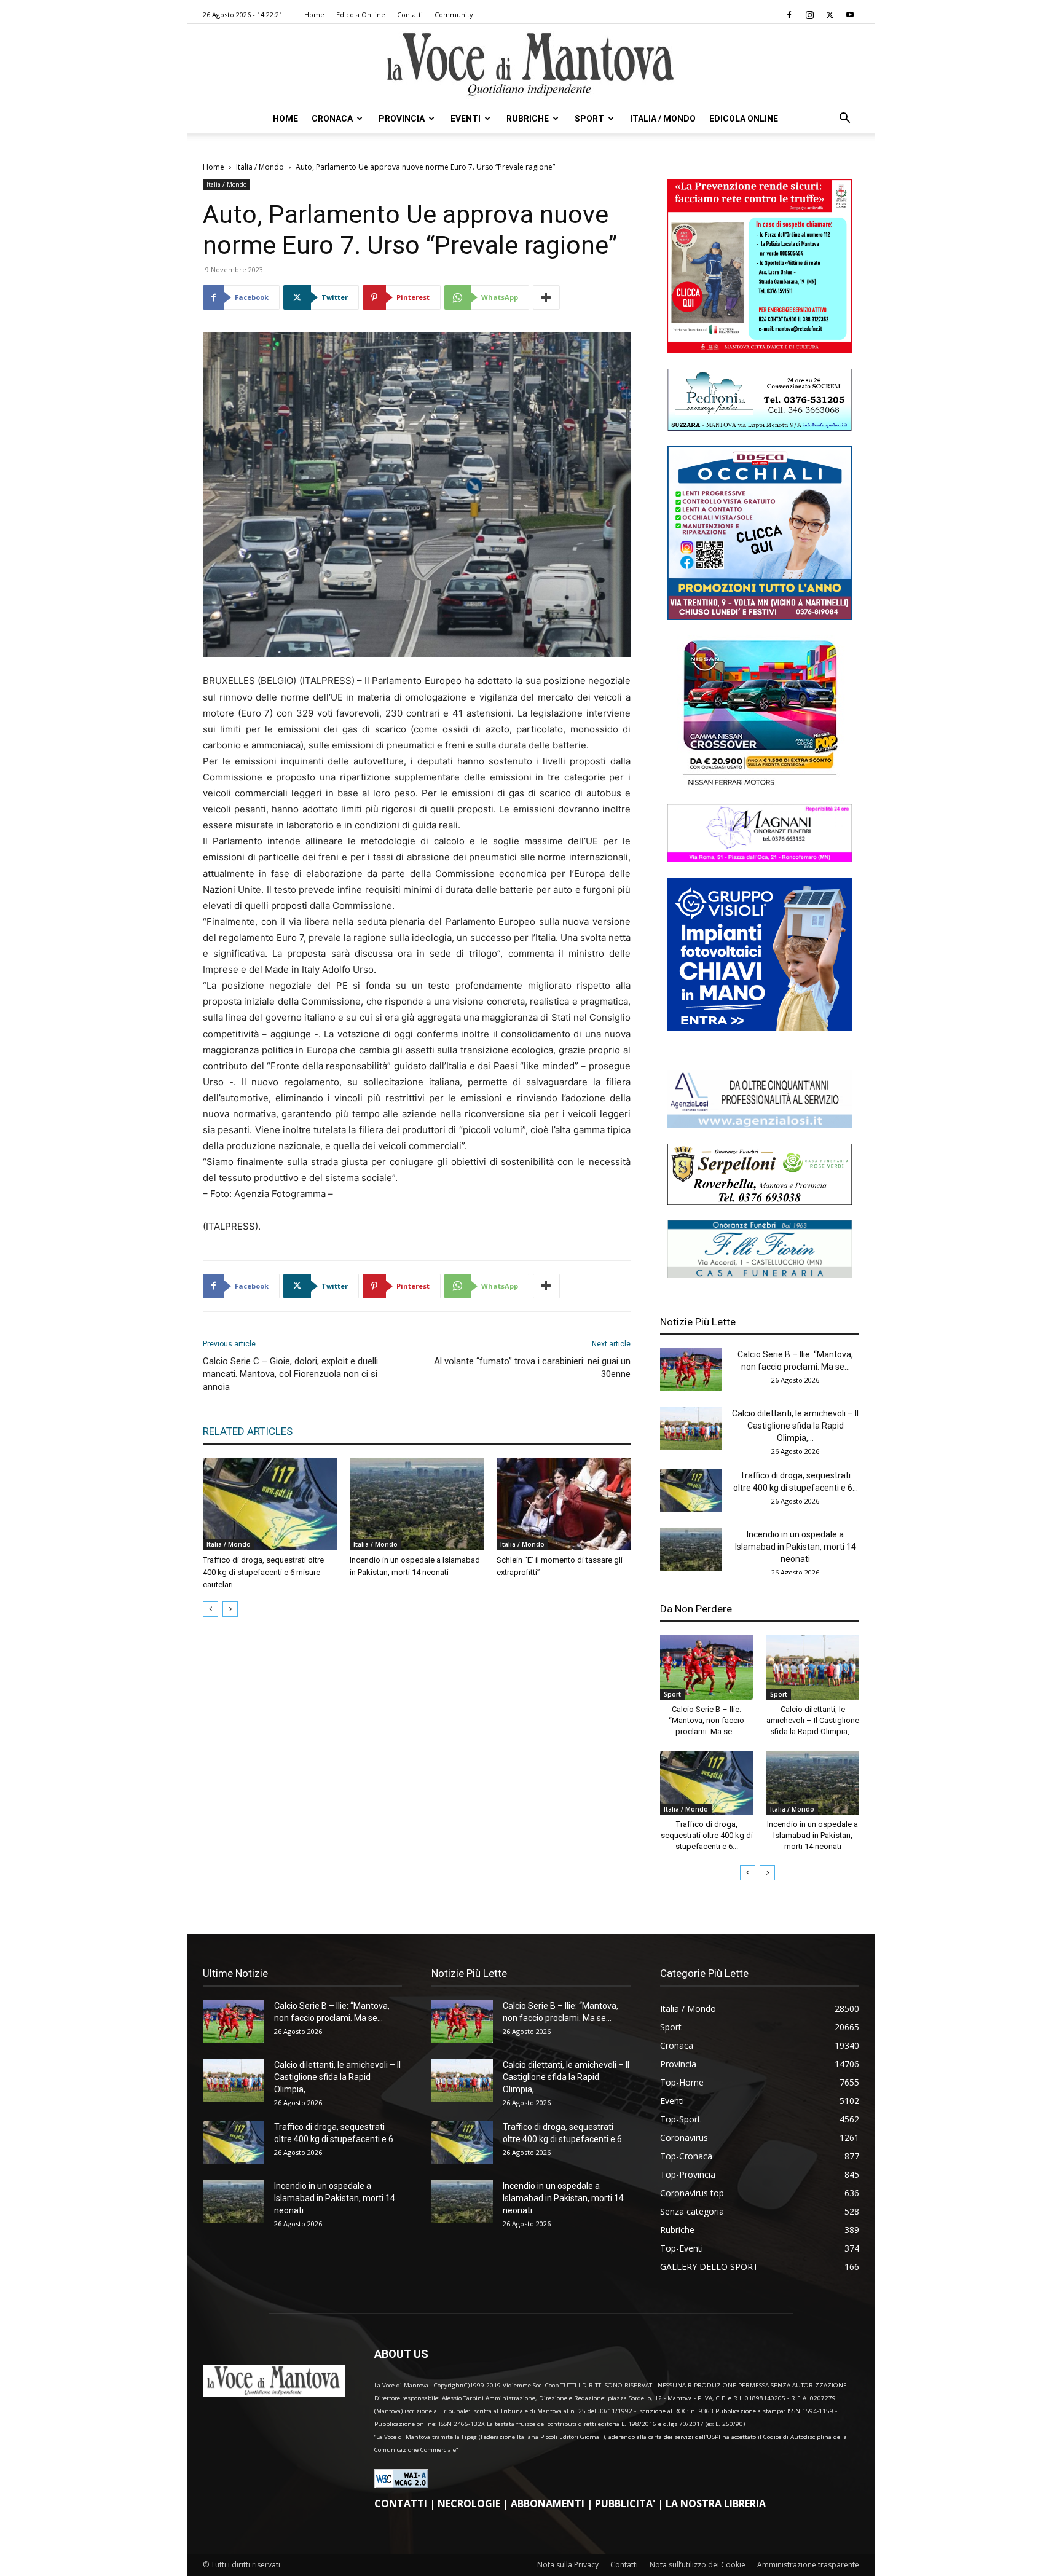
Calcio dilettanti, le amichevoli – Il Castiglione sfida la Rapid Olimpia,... (795, 1426)
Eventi (466, 119)
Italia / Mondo (663, 119)
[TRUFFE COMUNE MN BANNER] (760, 350)
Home (314, 14)
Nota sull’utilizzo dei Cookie (698, 2565)
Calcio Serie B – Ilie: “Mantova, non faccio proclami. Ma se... (706, 1720)
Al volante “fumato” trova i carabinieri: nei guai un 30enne (532, 1368)
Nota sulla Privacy (568, 2565)
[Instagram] (809, 15)
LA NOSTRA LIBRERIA (716, 2503)
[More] (546, 297)
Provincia (402, 119)
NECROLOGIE (469, 2503)
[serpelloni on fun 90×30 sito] (760, 1202)
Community (454, 14)
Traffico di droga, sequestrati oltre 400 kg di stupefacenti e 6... (707, 1835)
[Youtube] (850, 15)
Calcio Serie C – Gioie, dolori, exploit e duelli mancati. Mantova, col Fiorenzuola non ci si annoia (290, 1374)
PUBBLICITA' (625, 2503)
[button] (844, 120)
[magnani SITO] (760, 859)
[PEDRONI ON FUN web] (760, 427)
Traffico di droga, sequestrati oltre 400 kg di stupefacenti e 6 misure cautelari (263, 1572)
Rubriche (528, 119)
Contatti (410, 14)
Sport (589, 119)
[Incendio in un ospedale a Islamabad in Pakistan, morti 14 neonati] (417, 1504)
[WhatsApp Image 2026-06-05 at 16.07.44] (760, 786)
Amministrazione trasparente (808, 2565)
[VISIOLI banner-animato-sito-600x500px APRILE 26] (760, 1028)
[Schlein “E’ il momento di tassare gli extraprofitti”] (564, 1504)
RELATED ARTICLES (248, 1431)
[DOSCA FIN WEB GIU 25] (760, 617)
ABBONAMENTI (548, 2503)
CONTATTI (401, 2503)
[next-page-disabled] (230, 1609)
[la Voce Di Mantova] (531, 65)
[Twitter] (830, 15)
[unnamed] (760, 1125)
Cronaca (332, 119)
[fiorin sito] (760, 1275)
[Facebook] (789, 15)
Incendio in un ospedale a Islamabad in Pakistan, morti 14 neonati (796, 1547)
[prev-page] (210, 1609)
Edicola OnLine (361, 14)
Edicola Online (744, 119)
